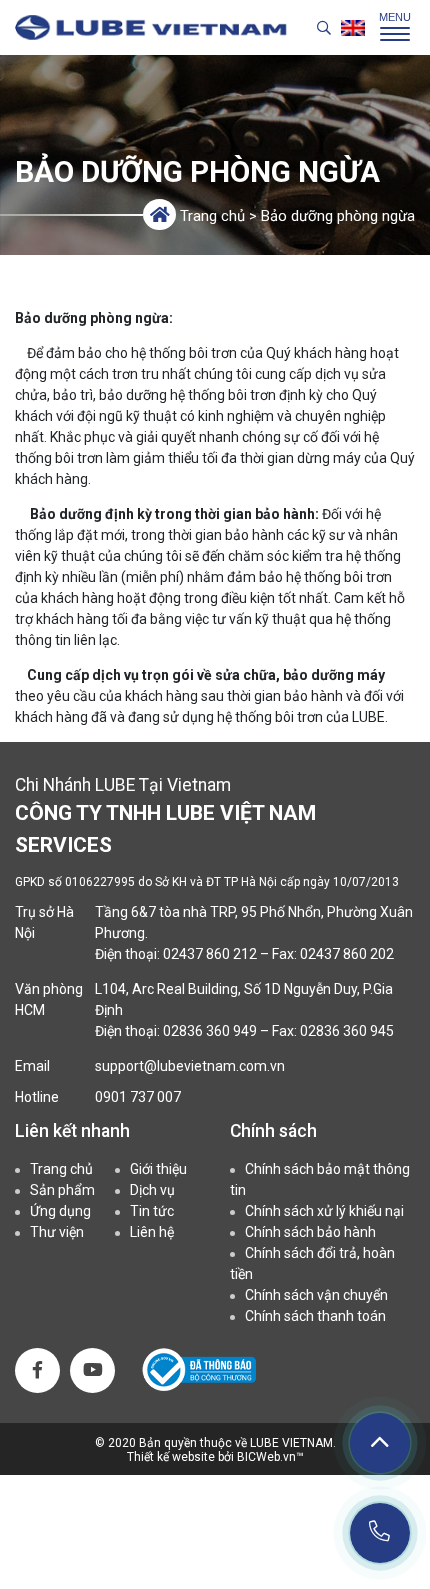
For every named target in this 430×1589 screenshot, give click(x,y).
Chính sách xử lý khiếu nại (324, 1211)
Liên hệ (152, 1232)
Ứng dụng (60, 1211)
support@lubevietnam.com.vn (190, 1066)
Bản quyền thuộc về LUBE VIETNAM (236, 1443)
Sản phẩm (62, 1190)
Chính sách (273, 1131)
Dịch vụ (152, 1190)
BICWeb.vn (266, 1457)
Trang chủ (212, 216)
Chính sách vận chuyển (316, 1295)
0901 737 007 (138, 1097)
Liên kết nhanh (72, 1131)
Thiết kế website (172, 1457)
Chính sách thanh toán (315, 1316)
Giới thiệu (158, 1169)
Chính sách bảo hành (310, 1232)
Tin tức (152, 1211)
